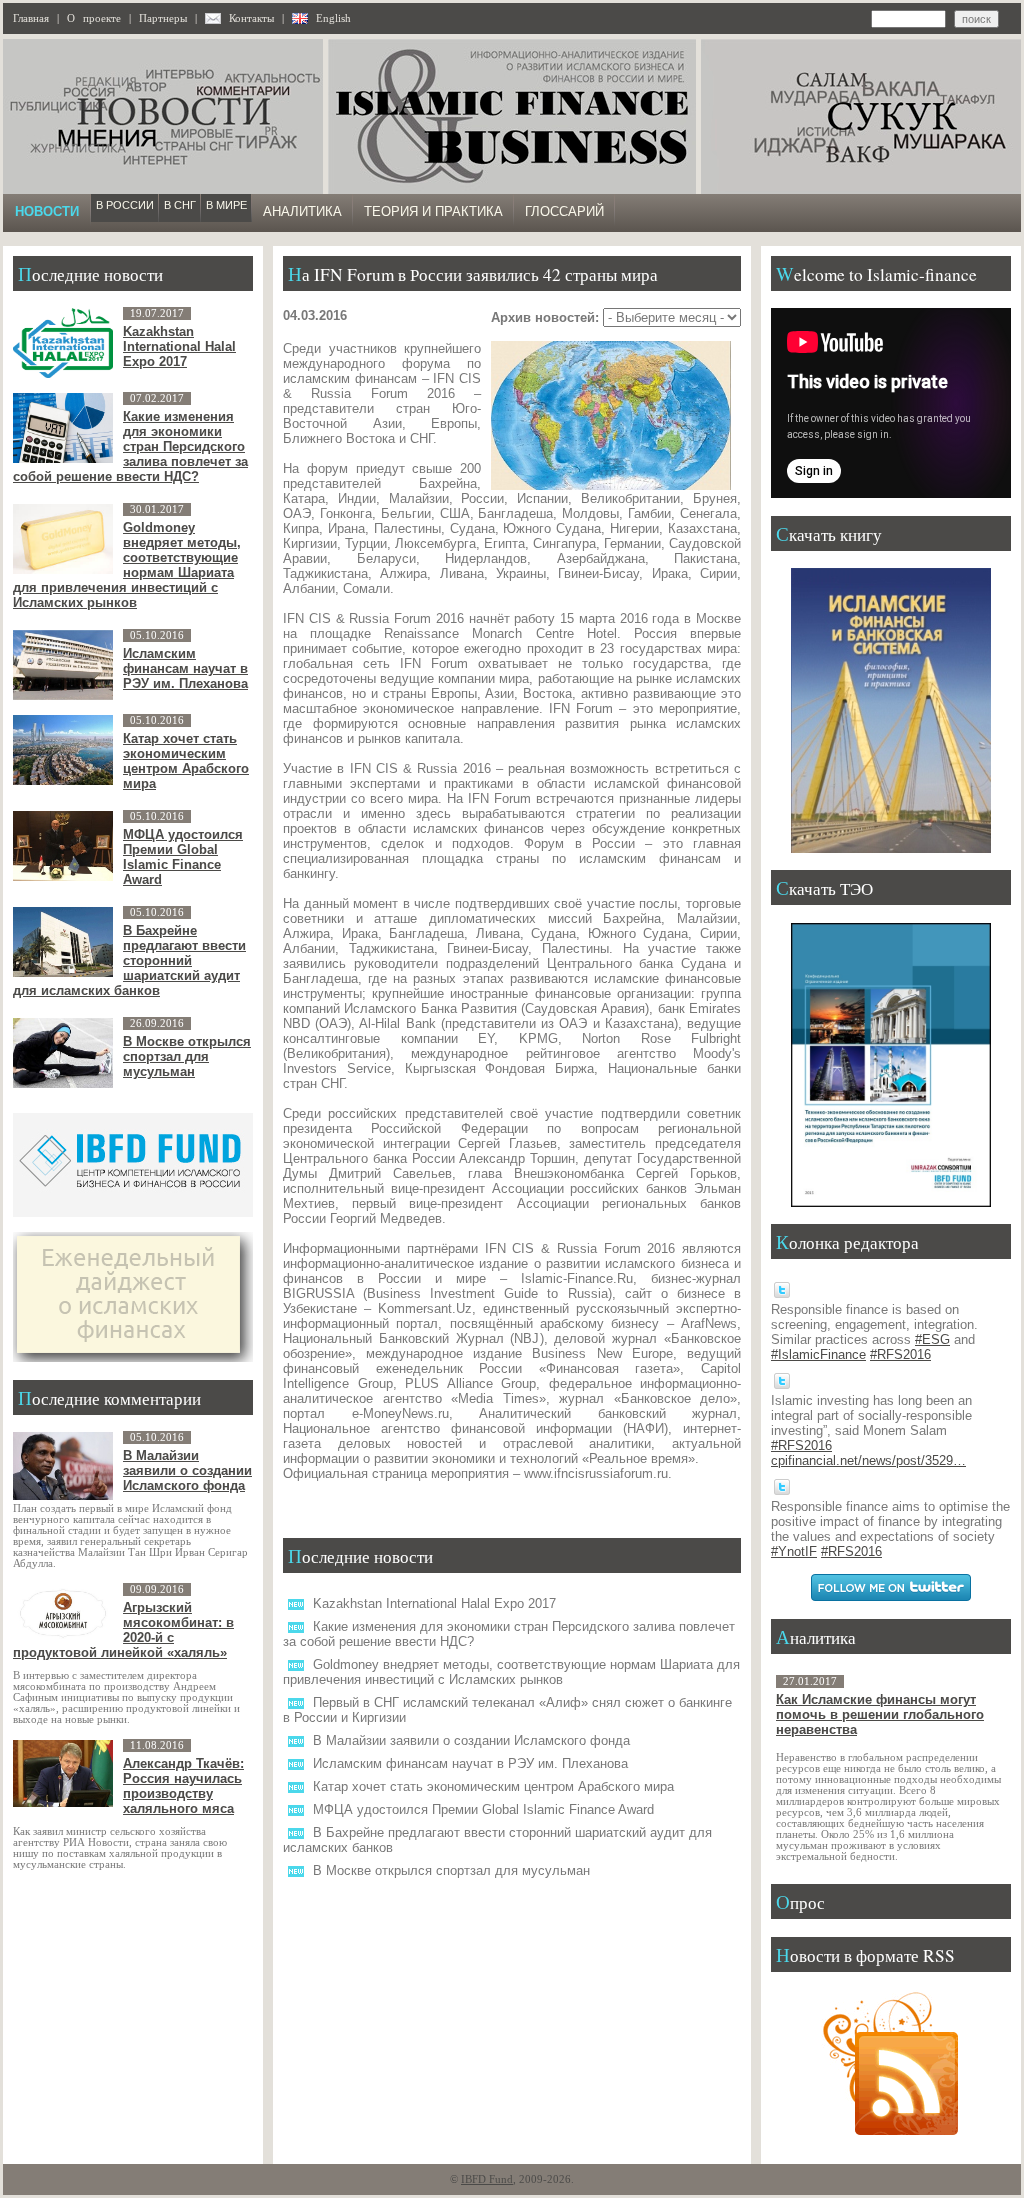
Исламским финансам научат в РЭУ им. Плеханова (470, 1763)
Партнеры (163, 18)
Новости (47, 211)
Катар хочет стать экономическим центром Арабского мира (493, 1786)
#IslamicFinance (818, 1354)
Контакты (251, 18)
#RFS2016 (900, 1354)
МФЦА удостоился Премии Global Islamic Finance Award (483, 1809)
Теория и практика (433, 211)
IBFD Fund (487, 2179)
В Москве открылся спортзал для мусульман (451, 1870)
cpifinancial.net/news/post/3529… (868, 1460)
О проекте (94, 18)
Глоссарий (564, 211)
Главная (31, 18)
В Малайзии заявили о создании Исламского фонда (471, 1740)
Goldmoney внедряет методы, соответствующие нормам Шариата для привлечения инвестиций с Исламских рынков (511, 1672)
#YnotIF (794, 1551)
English (333, 18)
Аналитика (302, 211)
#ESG (932, 1339)
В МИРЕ (226, 205)
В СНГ (180, 205)
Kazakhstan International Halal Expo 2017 (434, 1603)
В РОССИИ (125, 205)
